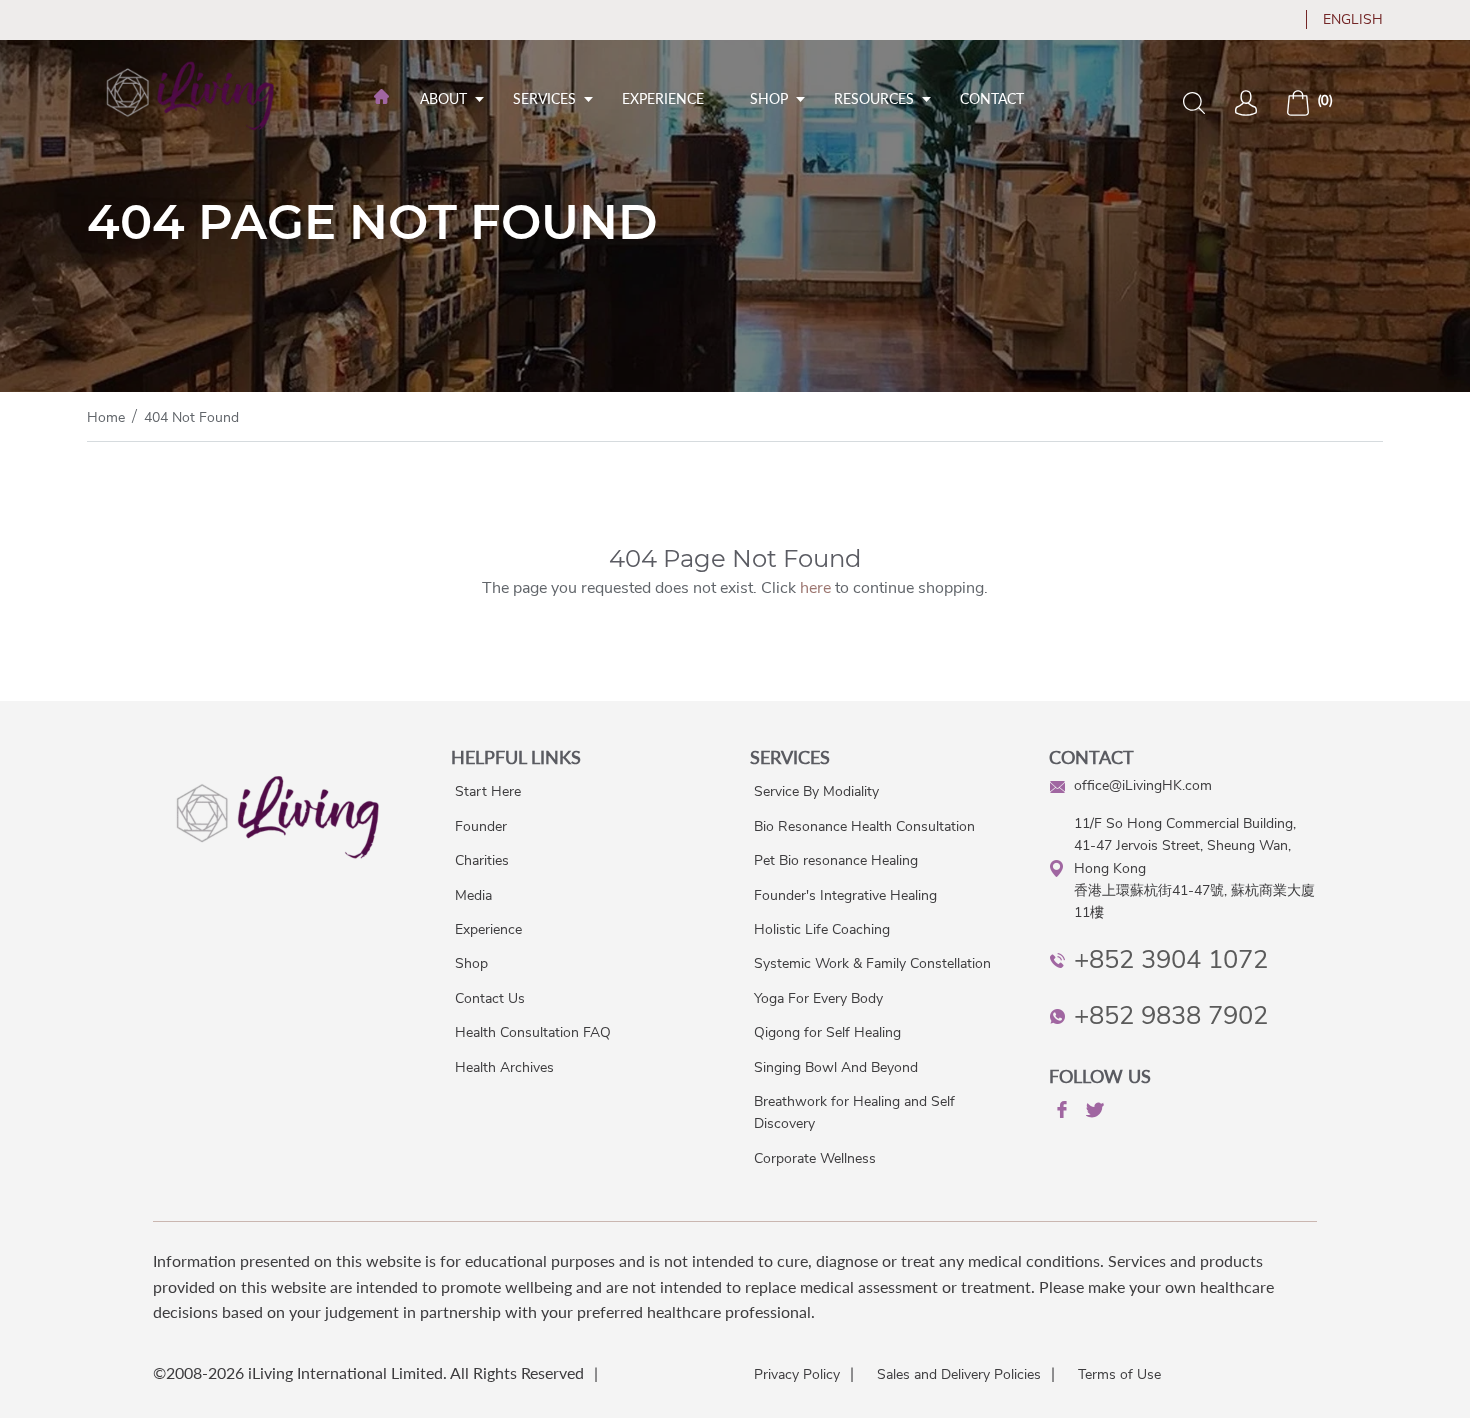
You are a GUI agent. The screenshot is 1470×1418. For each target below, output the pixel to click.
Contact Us (490, 998)
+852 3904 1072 (1171, 959)
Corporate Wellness (815, 1158)
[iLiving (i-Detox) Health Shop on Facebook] (1060, 1113)
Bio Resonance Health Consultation (864, 826)
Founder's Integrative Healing (845, 895)
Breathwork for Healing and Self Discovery (854, 1112)
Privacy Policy (797, 1374)
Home (106, 417)
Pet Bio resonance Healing (836, 860)
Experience (663, 98)
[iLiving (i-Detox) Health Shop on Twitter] (1093, 1113)
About (443, 98)
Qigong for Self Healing (827, 1032)
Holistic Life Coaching (822, 929)
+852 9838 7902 (1171, 1015)
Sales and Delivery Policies (959, 1374)
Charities (482, 860)
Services (544, 98)
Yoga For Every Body (818, 998)
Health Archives (504, 1067)
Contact (992, 98)
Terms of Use (1119, 1374)
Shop (769, 98)
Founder (481, 826)
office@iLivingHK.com (1143, 785)
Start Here (488, 791)
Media (473, 895)
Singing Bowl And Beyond (836, 1067)
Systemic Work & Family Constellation (872, 963)
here (815, 588)
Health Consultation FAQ (533, 1032)
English (1353, 19)
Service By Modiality (816, 791)
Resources (874, 98)
